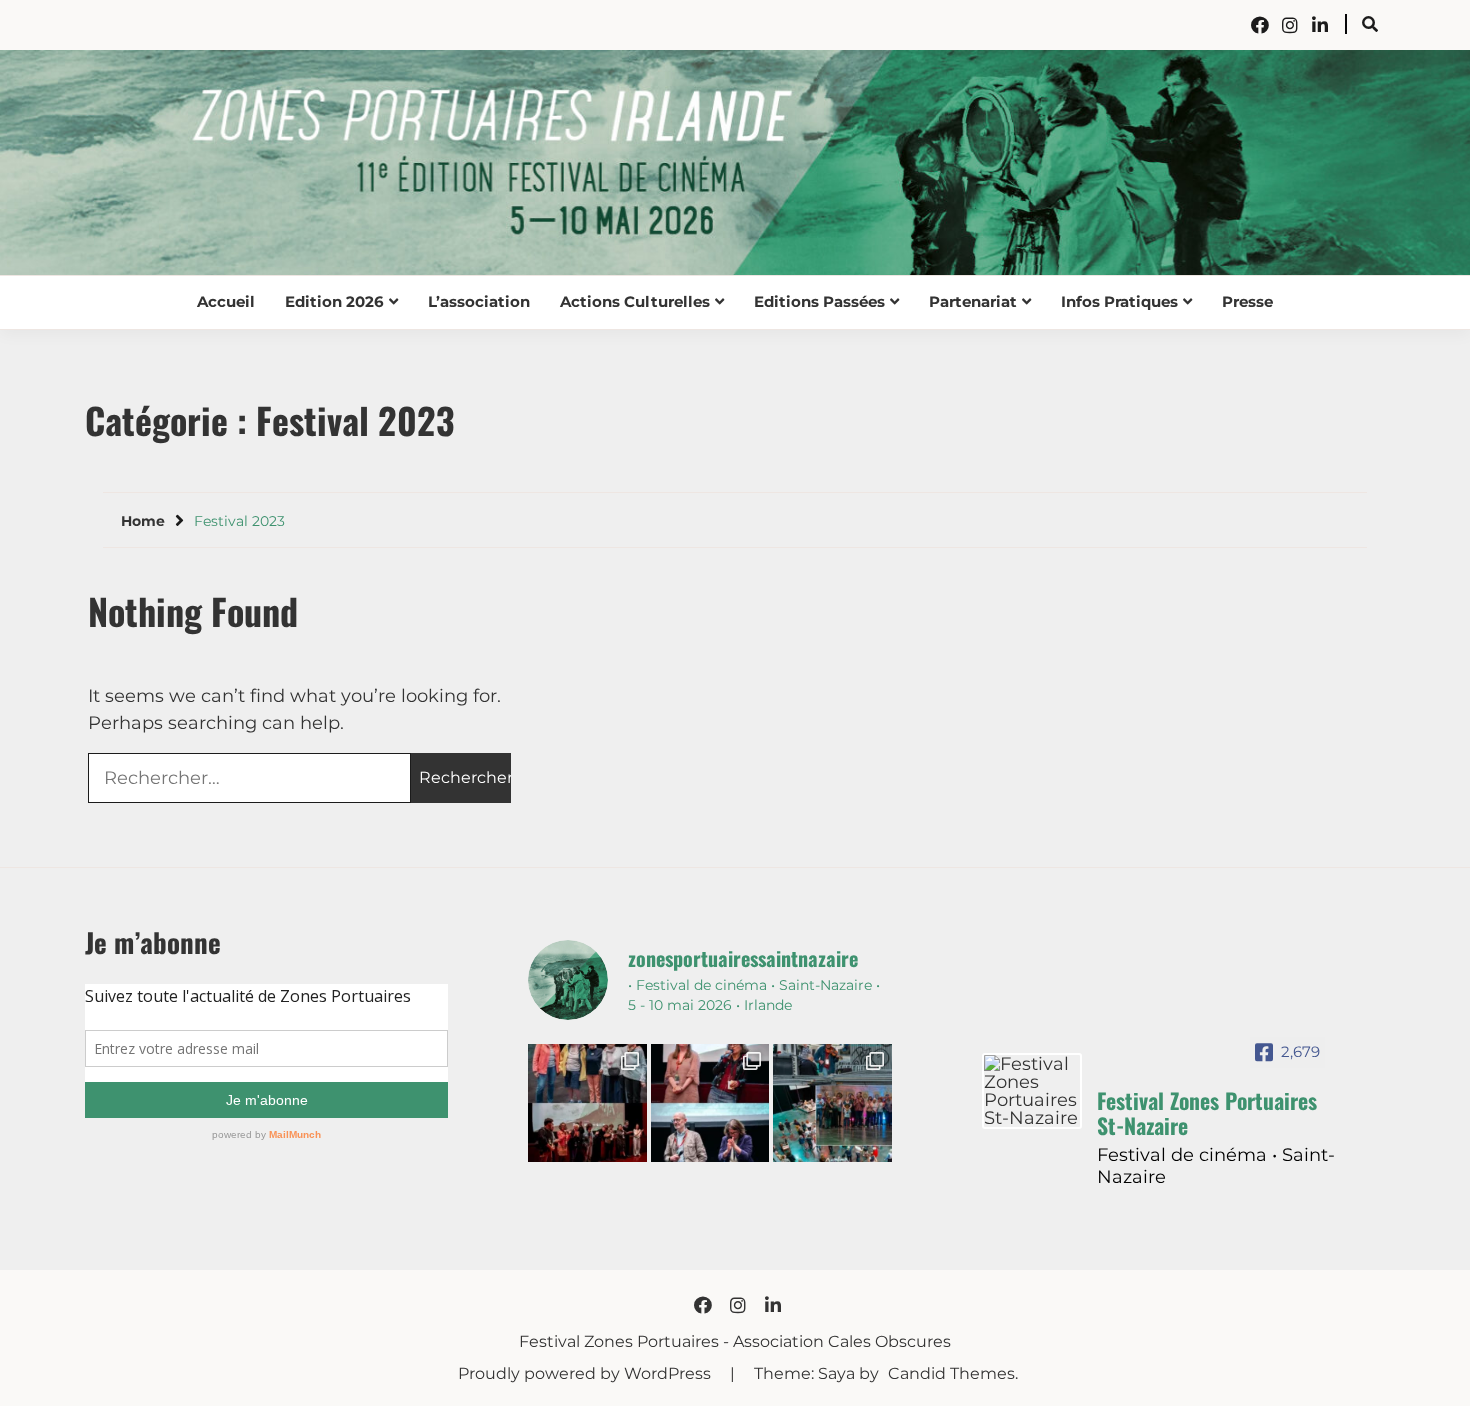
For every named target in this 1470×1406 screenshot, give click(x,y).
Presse (1247, 301)
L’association (479, 301)
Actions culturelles (635, 301)
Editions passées (819, 301)
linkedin (1320, 25)
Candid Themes (951, 1373)
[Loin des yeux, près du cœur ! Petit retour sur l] (587, 1103)
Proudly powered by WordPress (586, 1373)
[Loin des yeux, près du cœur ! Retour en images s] (710, 1103)
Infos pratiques (1119, 301)
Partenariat (973, 301)
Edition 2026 (334, 301)
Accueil (226, 301)
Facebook (1260, 25)
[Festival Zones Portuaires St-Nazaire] (1032, 1091)
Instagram (1290, 25)
